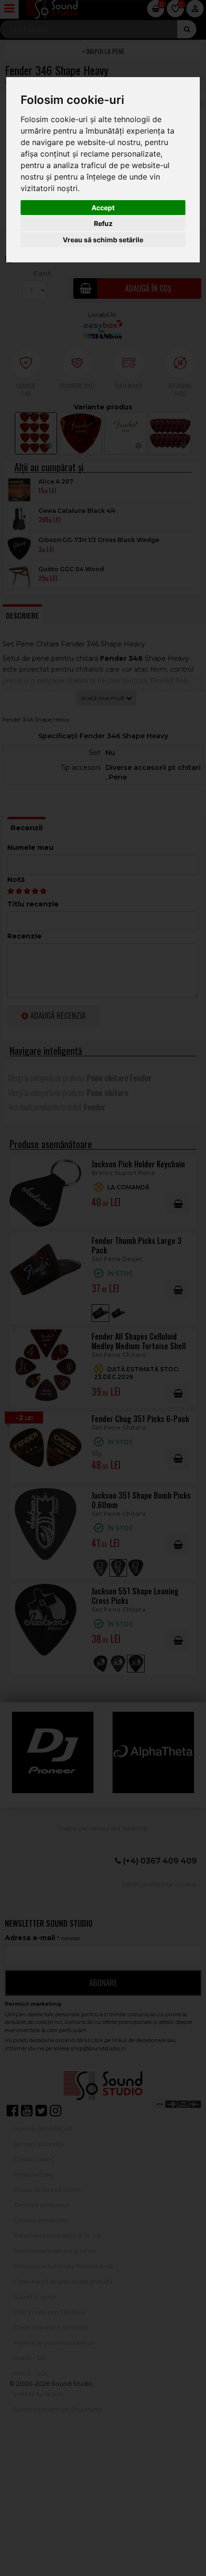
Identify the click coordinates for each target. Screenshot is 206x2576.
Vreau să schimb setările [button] (103, 240)
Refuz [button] (103, 223)
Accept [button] (103, 208)
